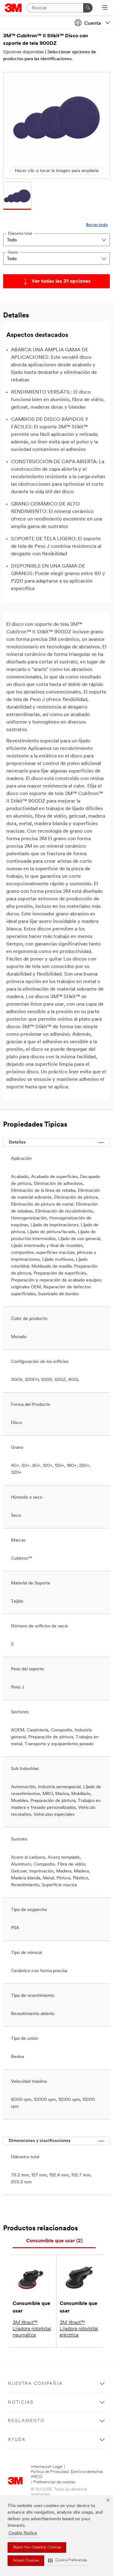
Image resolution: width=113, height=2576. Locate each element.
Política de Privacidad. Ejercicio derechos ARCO (67, 2474)
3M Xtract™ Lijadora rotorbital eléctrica (79, 2329)
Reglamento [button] (26, 2421)
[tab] (54, 2241)
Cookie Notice (23, 2533)
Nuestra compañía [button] (35, 2384)
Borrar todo (97, 225)
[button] (67, 2560)
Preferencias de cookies (54, 2482)
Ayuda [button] (17, 2440)
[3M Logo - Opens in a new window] (13, 8)
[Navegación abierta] (105, 8)
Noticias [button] (21, 2403)
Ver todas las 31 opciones (61, 281)
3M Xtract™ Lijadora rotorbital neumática (32, 2329)
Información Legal (47, 2467)
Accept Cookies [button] (26, 2561)
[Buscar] (88, 8)
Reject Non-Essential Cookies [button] (37, 2547)
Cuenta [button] (93, 24)
